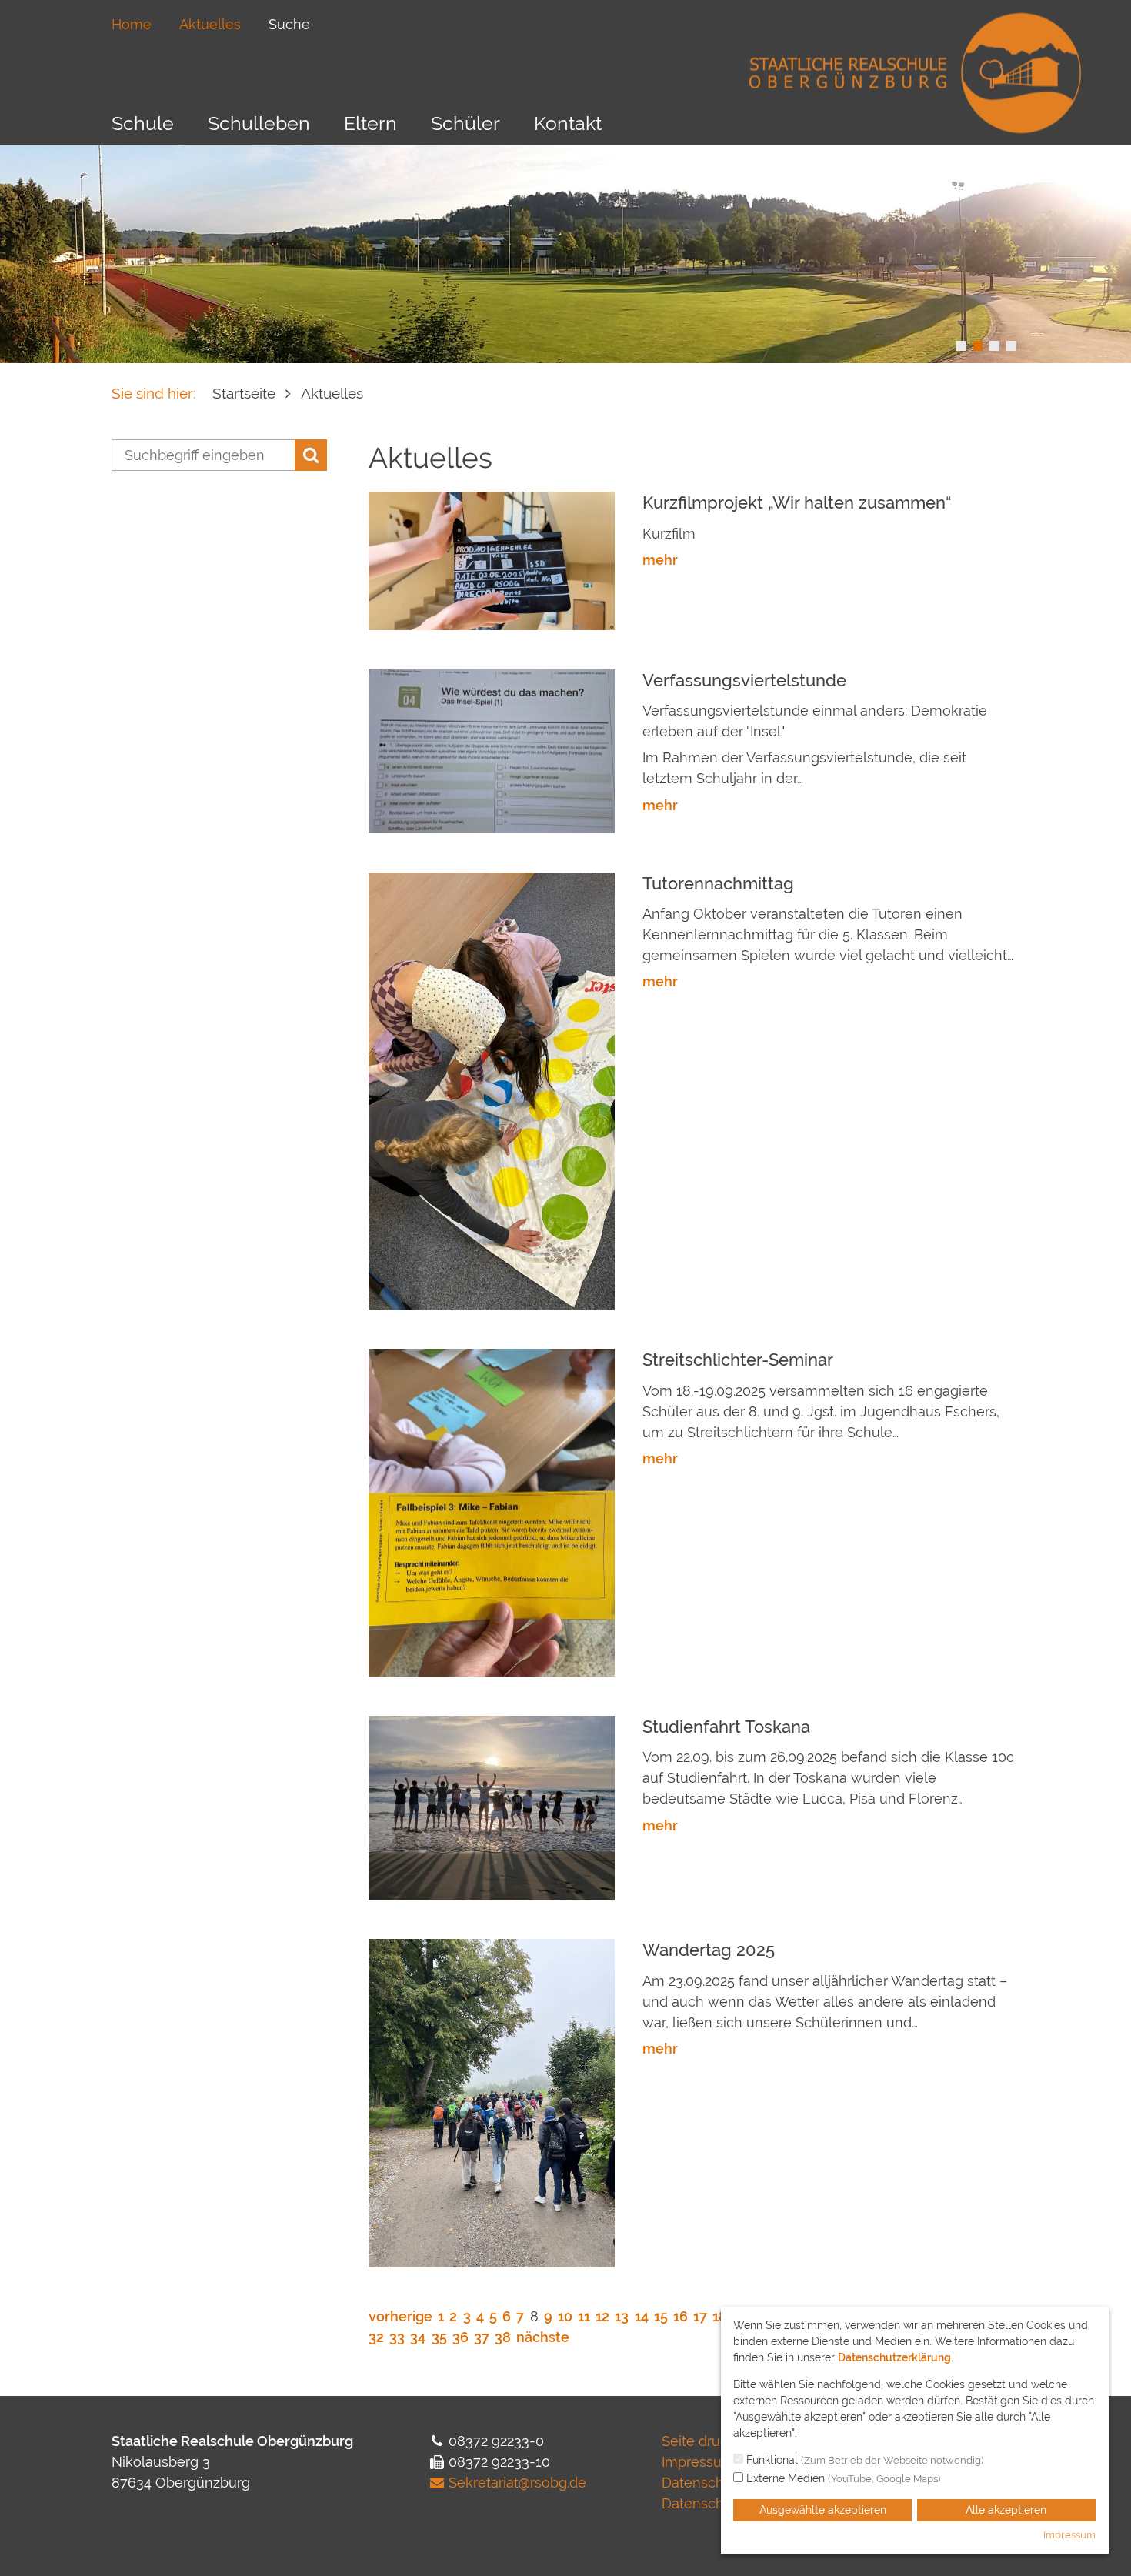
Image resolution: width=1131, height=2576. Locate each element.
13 (622, 2316)
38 (503, 2337)
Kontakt (568, 123)
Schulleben (259, 123)
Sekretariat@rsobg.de (517, 2483)
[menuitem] (132, 24)
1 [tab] (961, 346)
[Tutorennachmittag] (492, 1090)
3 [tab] (994, 346)
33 (397, 2337)
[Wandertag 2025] (492, 2102)
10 (565, 2316)
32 (376, 2337)
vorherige (400, 2316)
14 (642, 2316)
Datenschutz (703, 2483)
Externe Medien (842, 2478)
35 (439, 2337)
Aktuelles (210, 24)
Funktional (863, 2460)
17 (700, 2316)
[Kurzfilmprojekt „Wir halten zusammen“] (492, 560)
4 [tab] (1011, 346)
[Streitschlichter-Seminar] (492, 1512)
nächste (543, 2337)
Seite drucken (707, 2441)
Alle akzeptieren (1006, 2510)
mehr (660, 560)
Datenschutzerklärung (894, 2357)
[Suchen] (311, 455)
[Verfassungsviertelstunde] (492, 750)
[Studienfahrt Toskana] (492, 1806)
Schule (143, 123)
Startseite (244, 393)
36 (460, 2337)
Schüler (465, 123)
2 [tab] (978, 346)
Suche (289, 24)
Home (132, 24)
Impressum (698, 2462)
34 (418, 2337)
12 (602, 2316)
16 (681, 2316)
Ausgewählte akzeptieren (823, 2510)
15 (661, 2316)
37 (482, 2337)
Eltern (370, 123)
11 (584, 2316)
